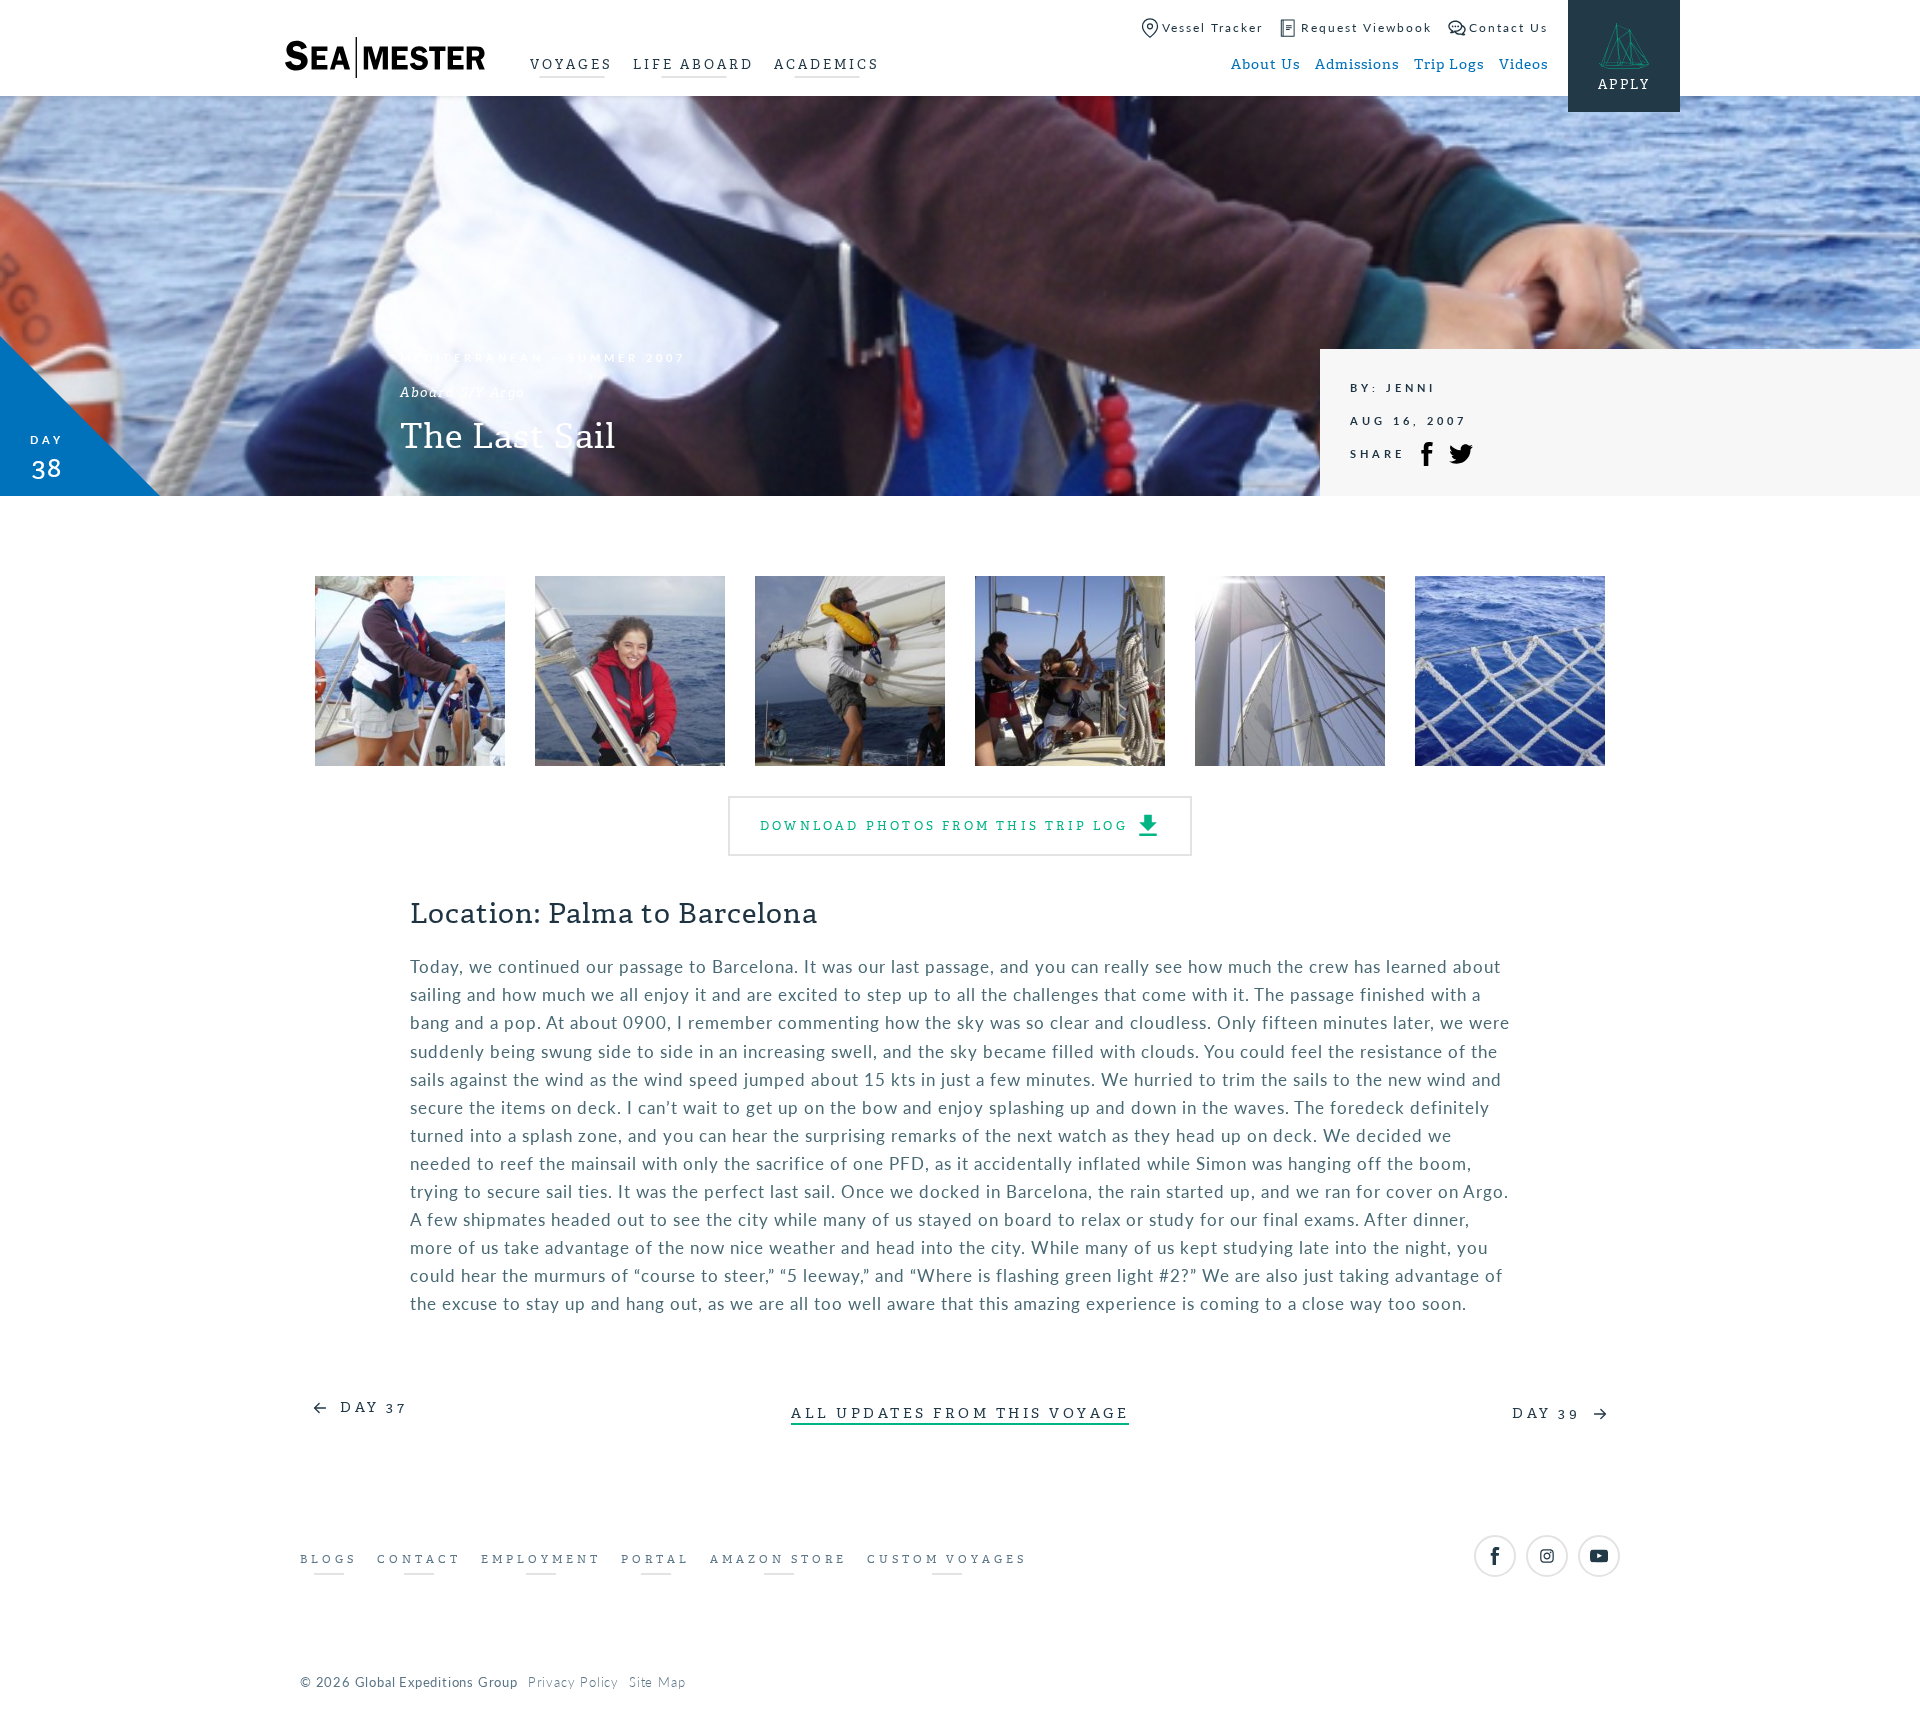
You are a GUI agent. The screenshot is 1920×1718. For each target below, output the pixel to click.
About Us (1265, 64)
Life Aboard (693, 64)
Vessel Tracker (1212, 27)
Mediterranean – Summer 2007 (543, 357)
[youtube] (1599, 1556)
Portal (655, 1559)
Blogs (328, 1559)
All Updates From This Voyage (960, 1413)
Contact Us (1508, 27)
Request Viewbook (1366, 27)
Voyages (571, 64)
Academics (827, 64)
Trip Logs (1449, 64)
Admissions (1357, 64)
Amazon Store (778, 1559)
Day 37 (373, 1407)
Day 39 (1546, 1413)
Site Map (657, 1681)
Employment (541, 1559)
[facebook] (1495, 1556)
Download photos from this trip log (944, 826)
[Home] (385, 61)
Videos (1523, 64)
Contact (419, 1559)
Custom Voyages (947, 1559)
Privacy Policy (573, 1681)
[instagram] (1547, 1556)
